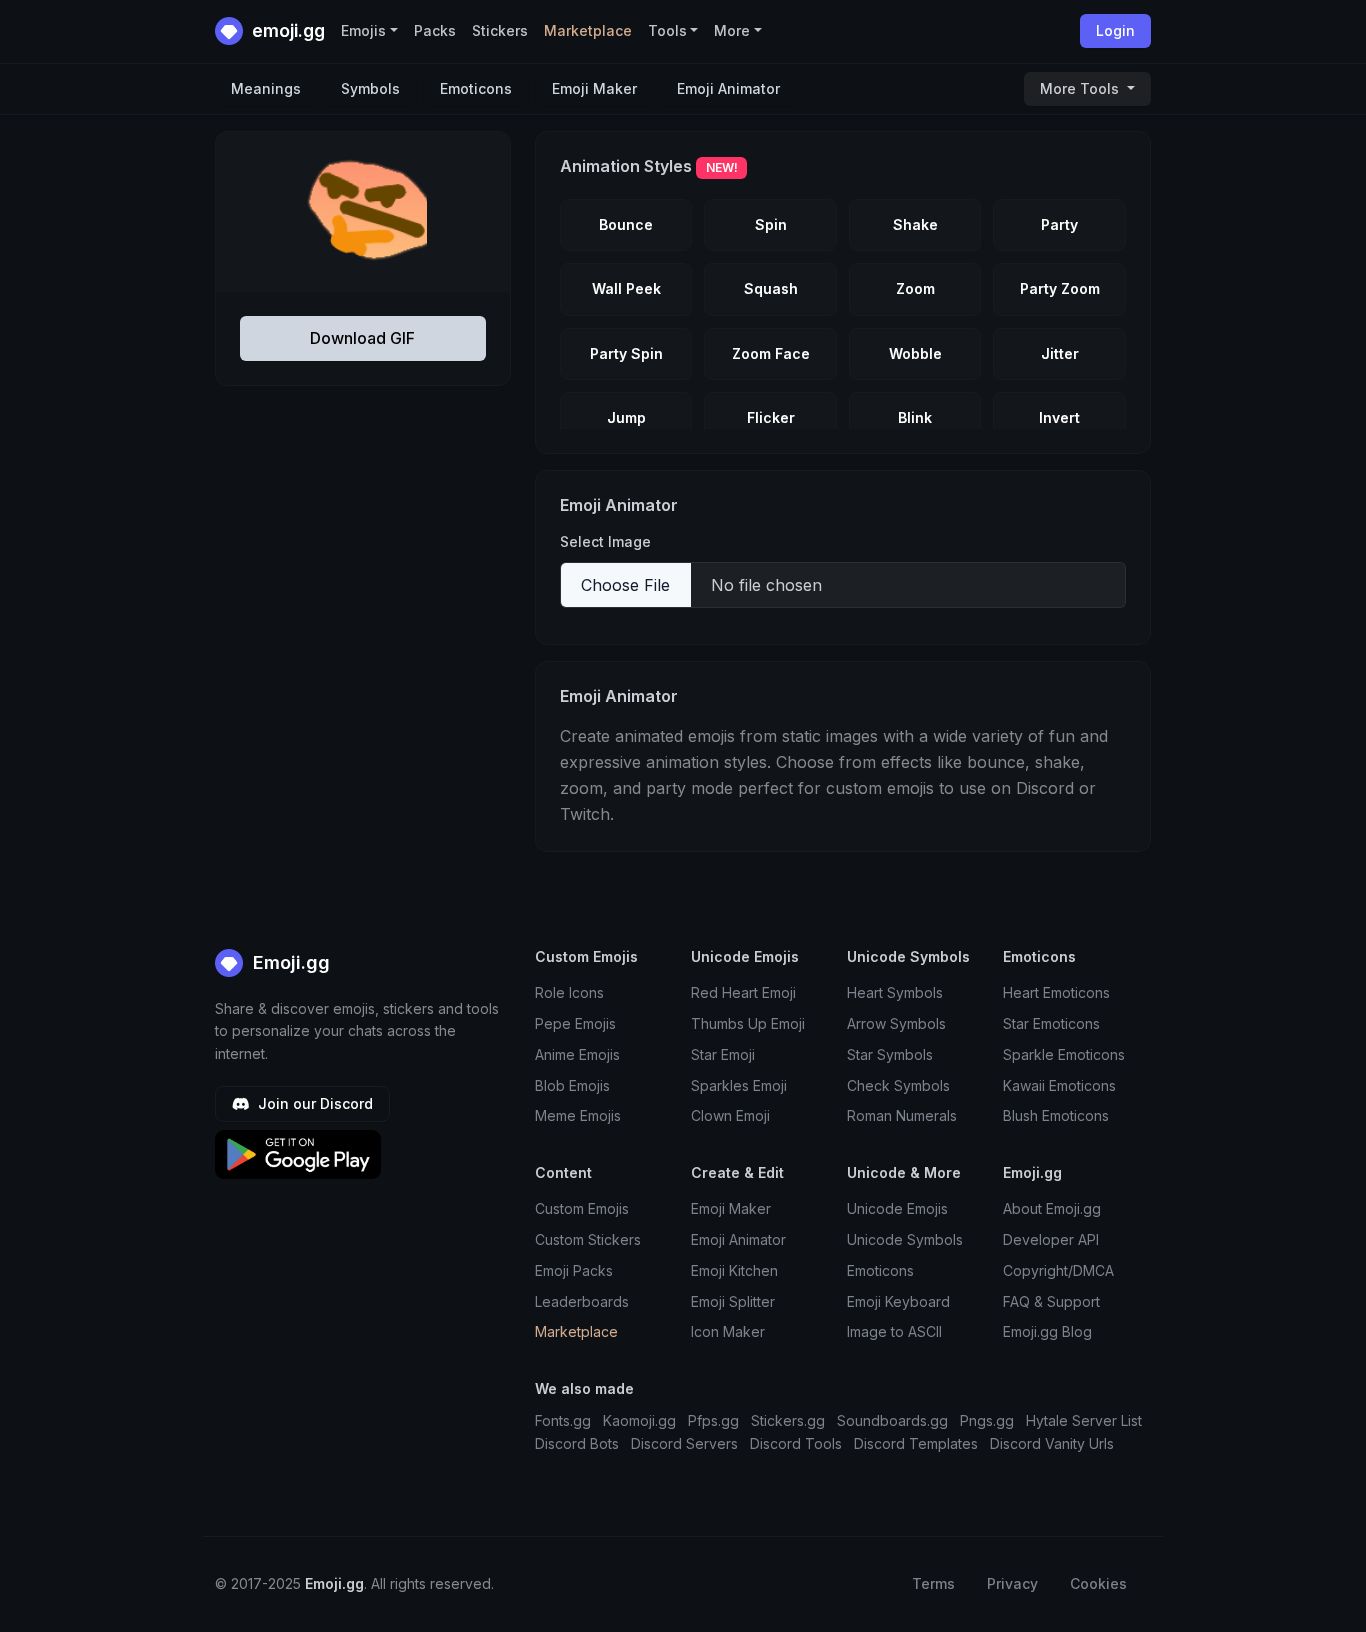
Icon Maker (728, 1331)
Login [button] (1115, 30)
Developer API (1051, 1239)
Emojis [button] (363, 30)
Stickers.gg (788, 1420)
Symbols (370, 88)
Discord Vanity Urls (1052, 1443)
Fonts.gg (563, 1420)
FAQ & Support (1051, 1301)
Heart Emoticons (1056, 992)
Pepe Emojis (575, 1023)
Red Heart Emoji (743, 992)
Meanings (266, 88)
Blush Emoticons (1056, 1115)
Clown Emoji (730, 1115)
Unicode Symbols (905, 1239)
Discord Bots (577, 1443)
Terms (933, 1583)
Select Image (605, 541)
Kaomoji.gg (639, 1420)
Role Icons (569, 992)
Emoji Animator (728, 88)
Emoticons (476, 88)
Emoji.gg (289, 962)
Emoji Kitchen (734, 1270)
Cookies (1098, 1583)
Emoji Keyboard (898, 1301)
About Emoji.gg (1052, 1208)
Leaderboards (582, 1301)
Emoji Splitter (733, 1301)
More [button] (732, 30)
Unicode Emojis (897, 1208)
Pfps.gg (713, 1420)
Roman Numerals (902, 1115)
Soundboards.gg (892, 1420)
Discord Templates (916, 1443)
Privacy (1012, 1583)
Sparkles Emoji (739, 1085)
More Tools (1081, 88)
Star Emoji (723, 1054)
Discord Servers (684, 1443)
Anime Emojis (577, 1054)
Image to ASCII (894, 1331)
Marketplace (588, 30)
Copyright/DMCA (1058, 1270)
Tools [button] (667, 30)
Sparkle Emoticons (1064, 1054)
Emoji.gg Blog (1047, 1331)
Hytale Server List (1084, 1420)
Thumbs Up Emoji (748, 1023)
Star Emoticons (1051, 1023)
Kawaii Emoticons (1059, 1085)
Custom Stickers (588, 1239)
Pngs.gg (987, 1420)
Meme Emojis (578, 1115)
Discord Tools (796, 1443)
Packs (435, 30)
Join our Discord (313, 1103)
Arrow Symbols (896, 1023)
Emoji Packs (574, 1270)
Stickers (500, 30)
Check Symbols (898, 1085)
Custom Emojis (582, 1208)
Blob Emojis (572, 1085)
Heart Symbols (895, 992)
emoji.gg (286, 30)
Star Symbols (890, 1054)
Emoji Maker (594, 88)
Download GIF (362, 338)
